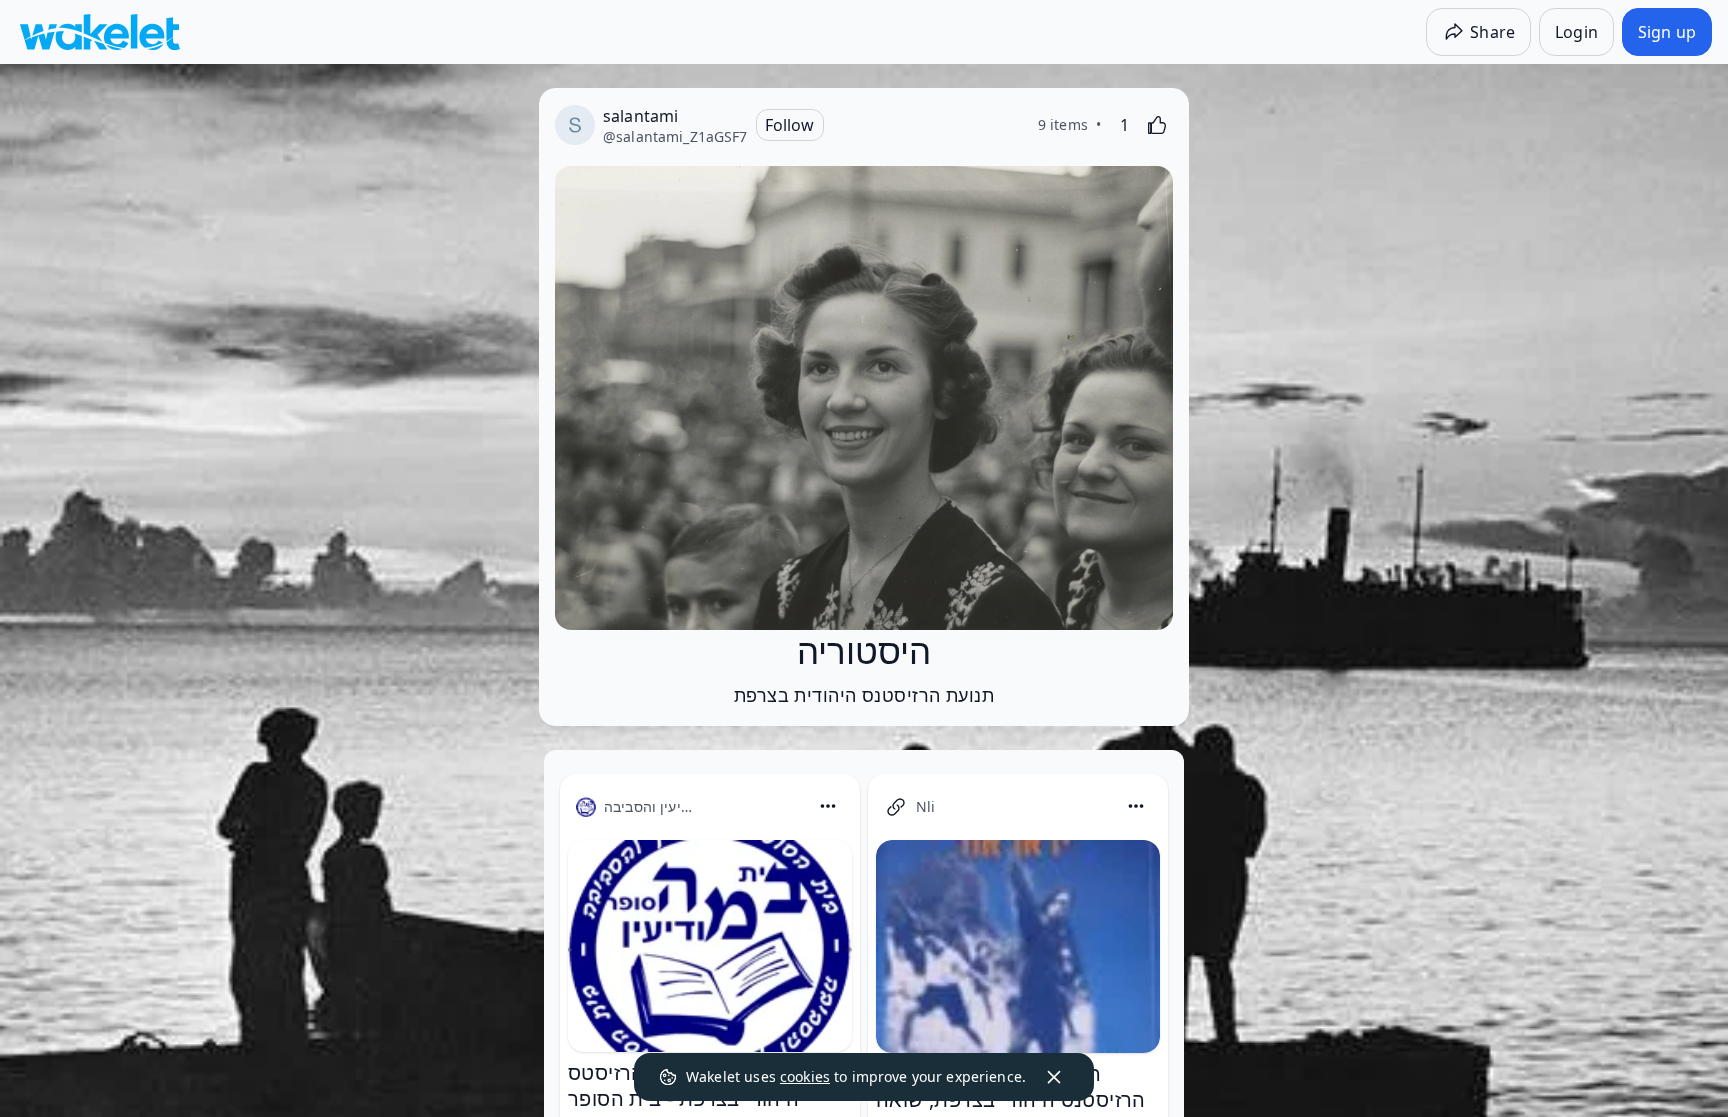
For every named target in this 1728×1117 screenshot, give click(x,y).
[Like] (1157, 125)
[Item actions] (828, 806)
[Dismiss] (1054, 1077)
